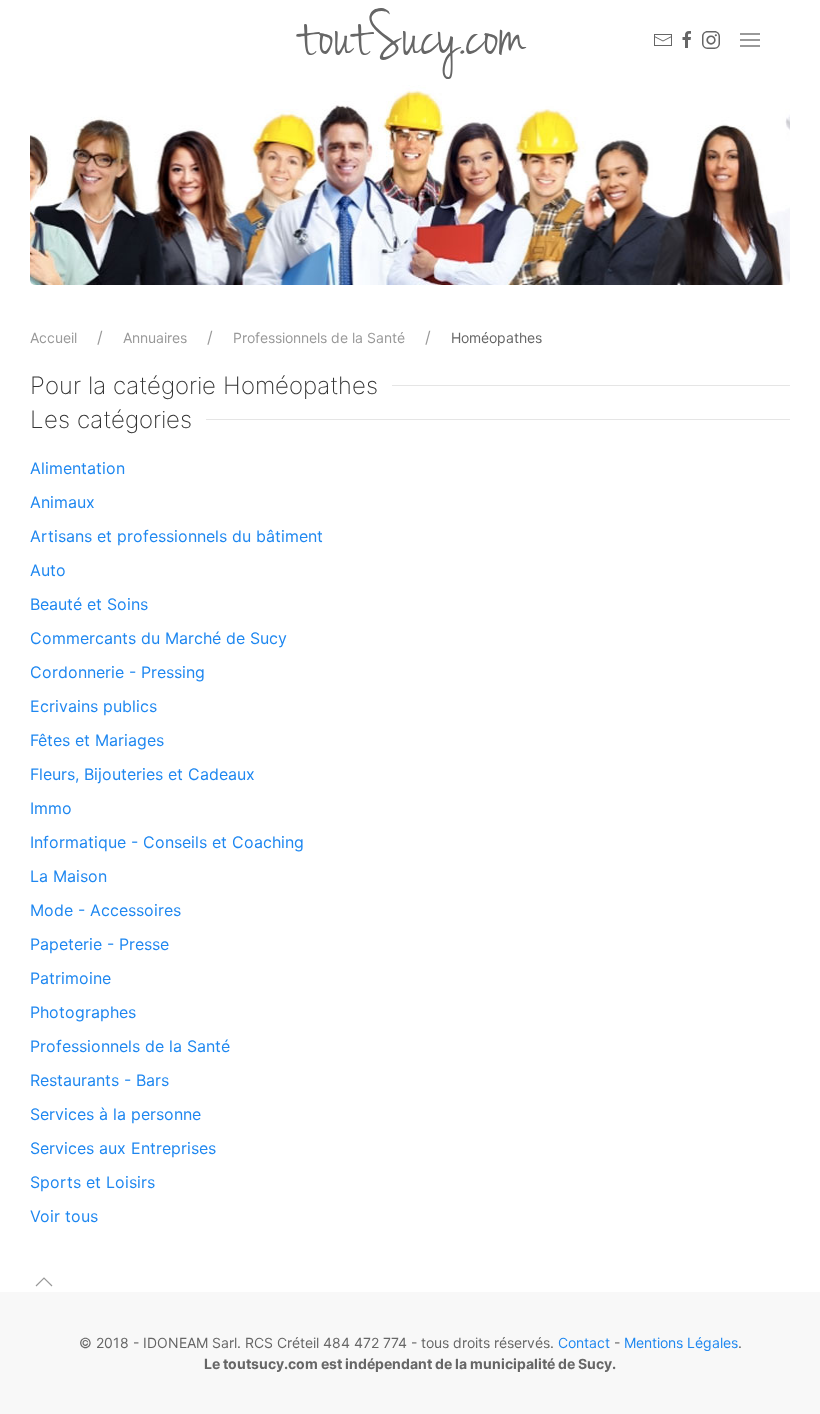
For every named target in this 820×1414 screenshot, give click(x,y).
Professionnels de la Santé (319, 337)
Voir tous (64, 1216)
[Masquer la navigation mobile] (750, 40)
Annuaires (155, 337)
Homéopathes (496, 337)
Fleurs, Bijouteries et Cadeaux (142, 774)
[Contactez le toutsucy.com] (663, 40)
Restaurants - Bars (99, 1080)
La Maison (68, 876)
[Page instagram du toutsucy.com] (711, 40)
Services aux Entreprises (123, 1148)
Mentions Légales (681, 1342)
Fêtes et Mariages (97, 740)
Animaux (62, 502)
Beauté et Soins (89, 604)
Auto (48, 570)
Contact (584, 1342)
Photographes (83, 1012)
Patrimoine (70, 978)
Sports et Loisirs (92, 1182)
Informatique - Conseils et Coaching (167, 842)
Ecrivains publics (93, 706)
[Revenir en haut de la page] (44, 1282)
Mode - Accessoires (105, 910)
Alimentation (77, 468)
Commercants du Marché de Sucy (158, 638)
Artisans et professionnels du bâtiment (176, 536)
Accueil (53, 337)
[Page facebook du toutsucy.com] (687, 40)
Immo (51, 808)
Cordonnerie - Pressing (117, 672)
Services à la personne (115, 1114)
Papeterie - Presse (99, 944)
